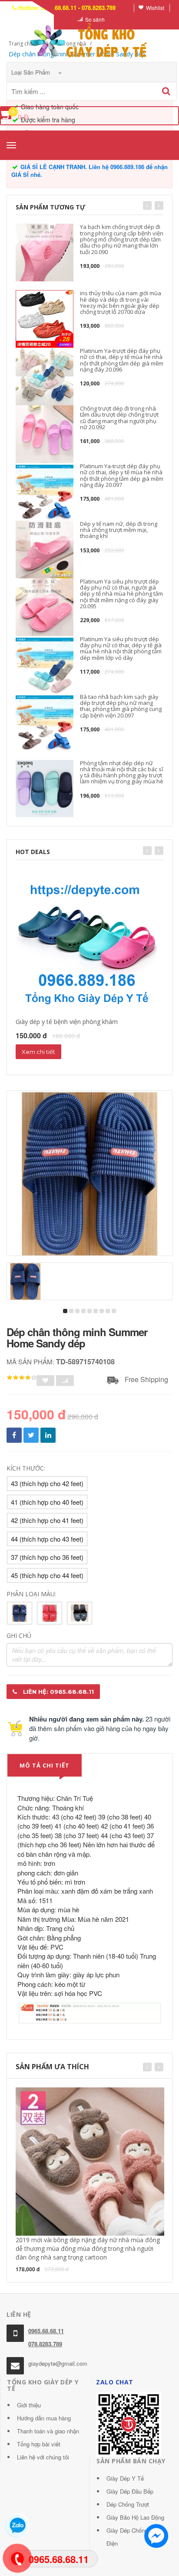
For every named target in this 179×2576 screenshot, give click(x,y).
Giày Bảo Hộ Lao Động (135, 2517)
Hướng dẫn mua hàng (44, 2418)
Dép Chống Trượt (128, 2504)
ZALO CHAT (115, 2382)
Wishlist (155, 8)
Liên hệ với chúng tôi (43, 2457)
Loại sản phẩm (31, 72)
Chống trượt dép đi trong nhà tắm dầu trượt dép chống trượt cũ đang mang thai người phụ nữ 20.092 (119, 418)
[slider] (22, 1378)
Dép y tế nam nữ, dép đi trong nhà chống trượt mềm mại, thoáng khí (119, 530)
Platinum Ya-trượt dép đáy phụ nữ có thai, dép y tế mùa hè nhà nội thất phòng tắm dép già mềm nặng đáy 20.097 (122, 475)
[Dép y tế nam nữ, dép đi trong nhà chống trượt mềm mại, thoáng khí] (45, 549)
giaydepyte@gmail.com (58, 2363)
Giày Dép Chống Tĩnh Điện (134, 2537)
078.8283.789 (45, 2344)
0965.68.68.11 (46, 2331)
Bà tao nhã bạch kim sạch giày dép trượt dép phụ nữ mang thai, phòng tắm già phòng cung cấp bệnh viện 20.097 (121, 706)
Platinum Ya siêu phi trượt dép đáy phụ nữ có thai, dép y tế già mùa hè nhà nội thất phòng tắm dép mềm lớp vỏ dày (121, 648)
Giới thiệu (29, 2405)
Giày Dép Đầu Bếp (130, 2491)
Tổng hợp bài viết (39, 2444)
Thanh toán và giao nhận (48, 2431)
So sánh (95, 19)
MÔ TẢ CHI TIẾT (45, 1765)
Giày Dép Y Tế (125, 2478)
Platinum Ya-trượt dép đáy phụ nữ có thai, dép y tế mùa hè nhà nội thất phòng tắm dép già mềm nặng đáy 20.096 (122, 360)
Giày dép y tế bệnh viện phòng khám (67, 1022)
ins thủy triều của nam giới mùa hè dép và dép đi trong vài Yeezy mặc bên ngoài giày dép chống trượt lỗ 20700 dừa (121, 302)
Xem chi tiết (38, 1052)
